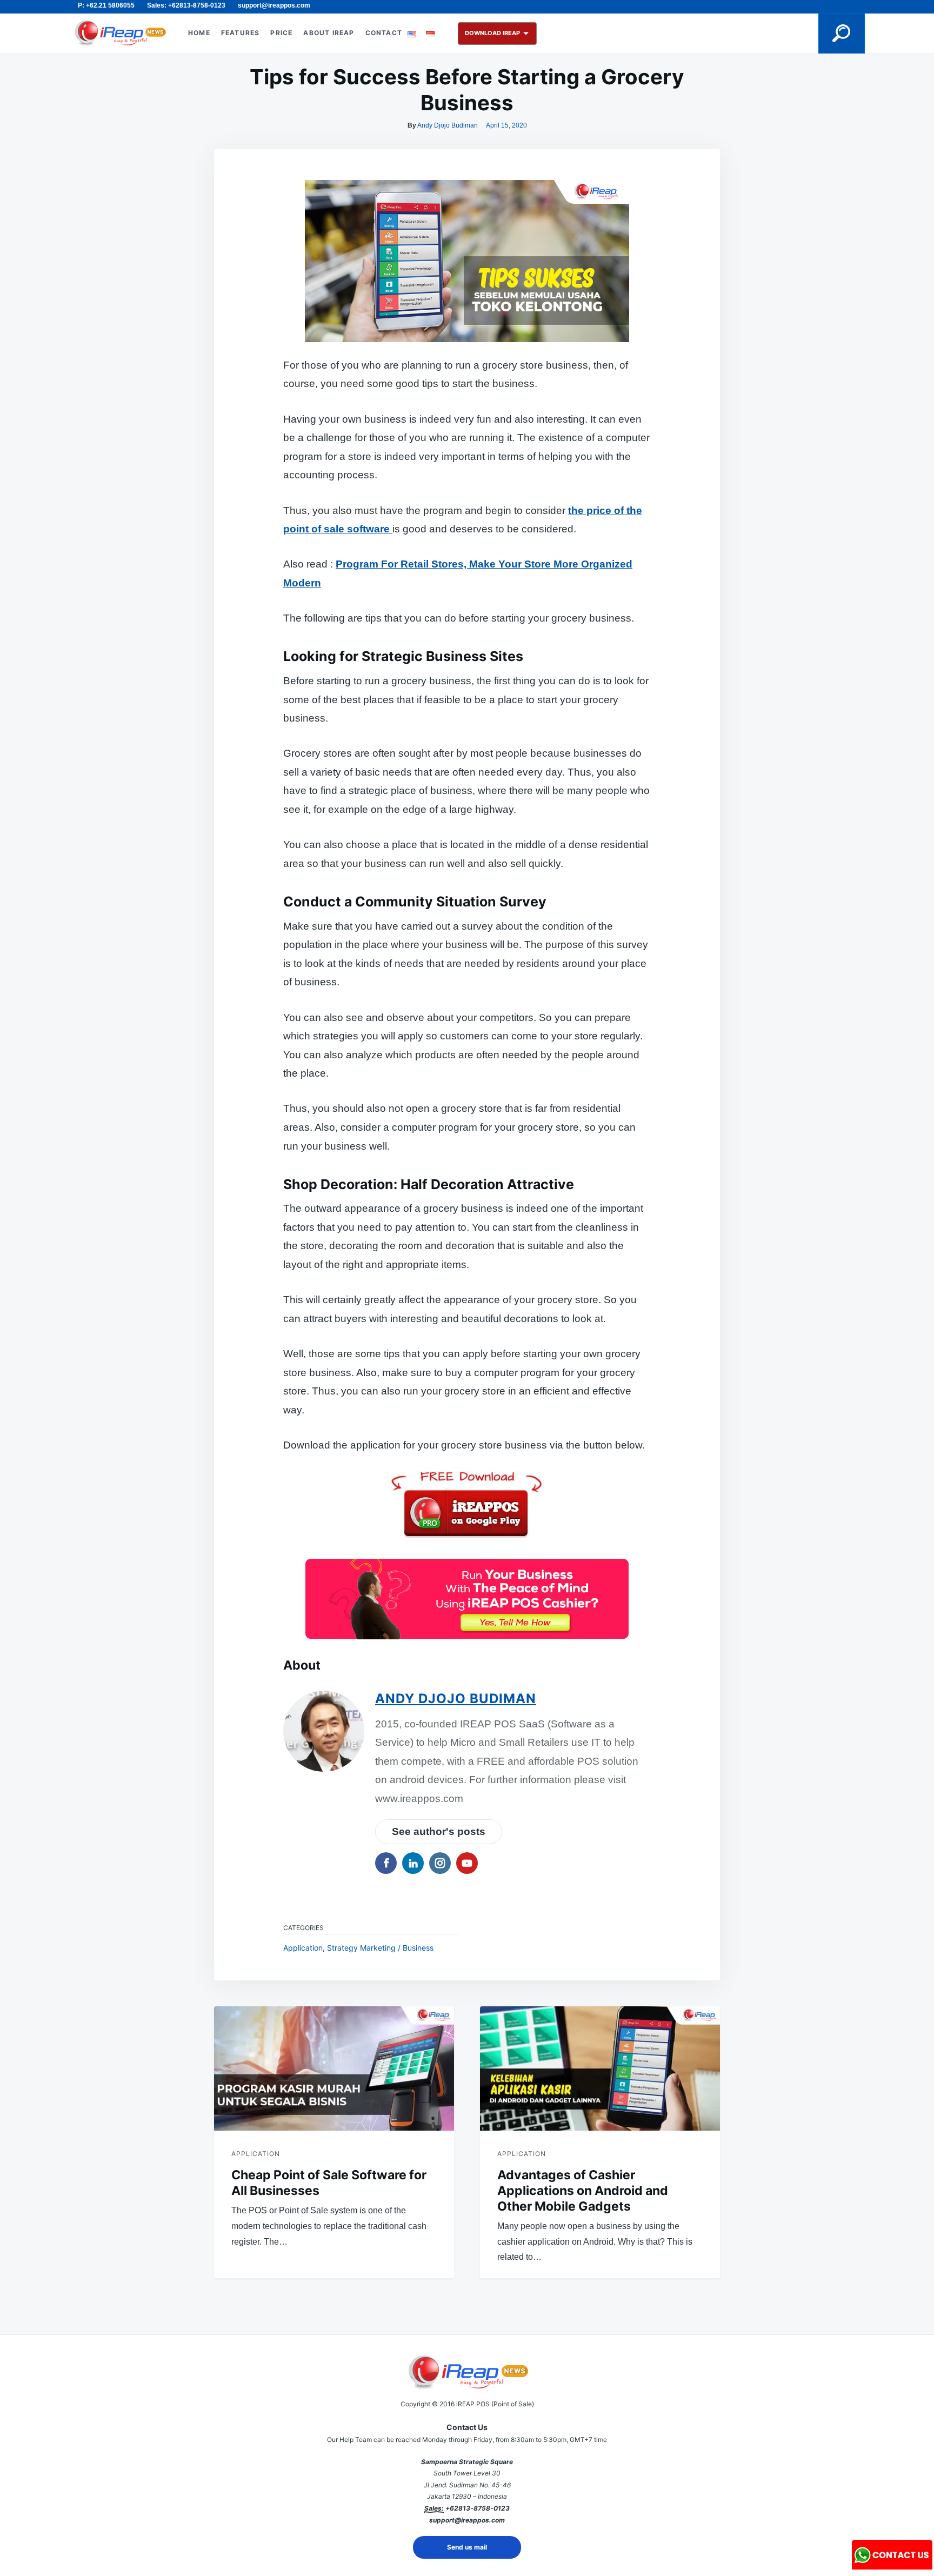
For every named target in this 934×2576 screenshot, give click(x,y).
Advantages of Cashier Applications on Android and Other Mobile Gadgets (583, 2191)
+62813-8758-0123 (478, 2508)
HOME (199, 33)
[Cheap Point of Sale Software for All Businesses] (334, 2068)
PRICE (281, 33)
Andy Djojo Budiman (448, 125)
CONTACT (384, 33)
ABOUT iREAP (329, 33)
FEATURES (241, 33)
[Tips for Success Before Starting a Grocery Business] (467, 1599)
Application (303, 1948)
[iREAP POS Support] (892, 2566)
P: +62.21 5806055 (106, 5)
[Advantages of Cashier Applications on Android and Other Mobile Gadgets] (600, 2068)
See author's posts (439, 1831)
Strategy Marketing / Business (380, 1948)
